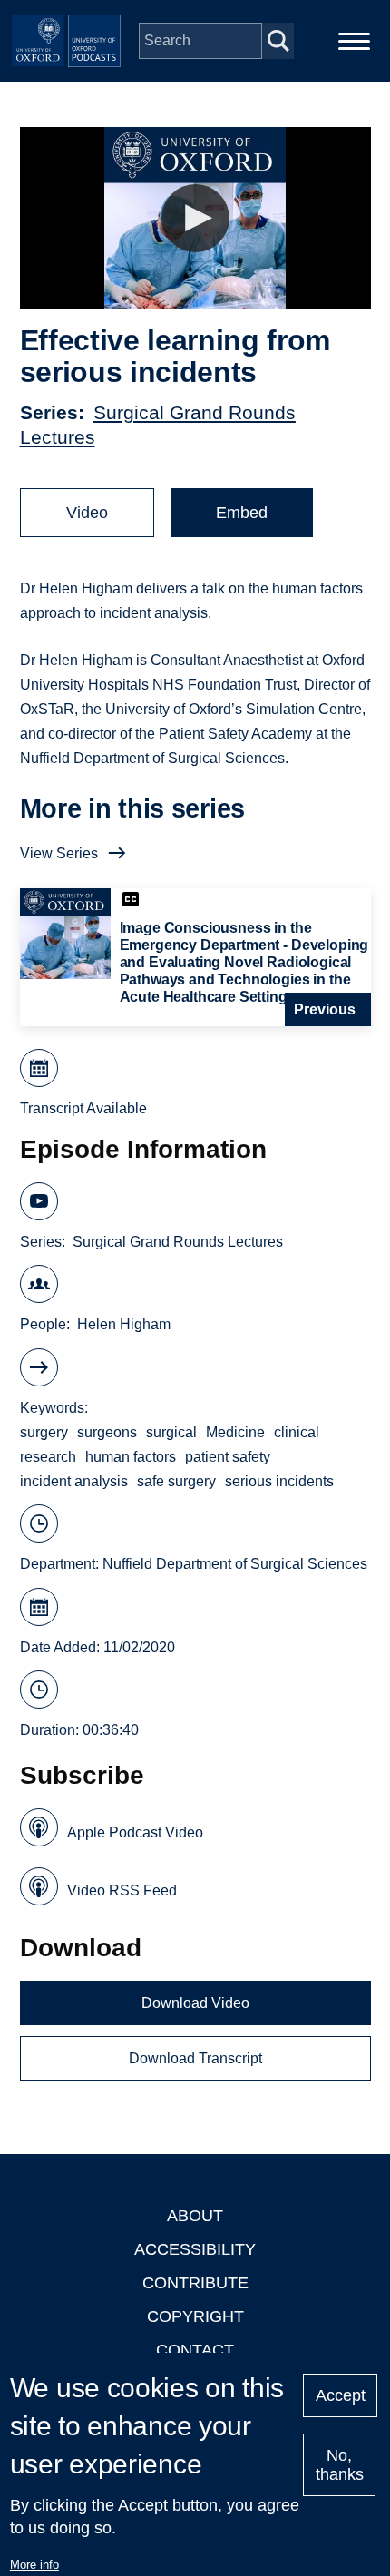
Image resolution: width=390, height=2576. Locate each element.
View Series (59, 853)
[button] (195, 218)
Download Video (195, 2003)
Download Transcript (195, 2058)
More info (34, 2565)
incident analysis (74, 1481)
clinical (297, 1432)
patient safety (228, 1457)
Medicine (235, 1432)
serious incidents (279, 1481)
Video (87, 513)
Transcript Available (83, 1108)
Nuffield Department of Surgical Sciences (235, 1564)
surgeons (107, 1432)
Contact (195, 2350)
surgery (44, 1432)
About (195, 2216)
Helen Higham (124, 1324)
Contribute (195, 2283)
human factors (131, 1457)
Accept (341, 2395)
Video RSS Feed (122, 1890)
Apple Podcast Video (135, 1832)
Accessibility (195, 2249)
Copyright (195, 2316)
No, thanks (340, 2465)
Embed (242, 513)
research (48, 1457)
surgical (171, 1432)
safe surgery (176, 1481)
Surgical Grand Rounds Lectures (178, 1242)
